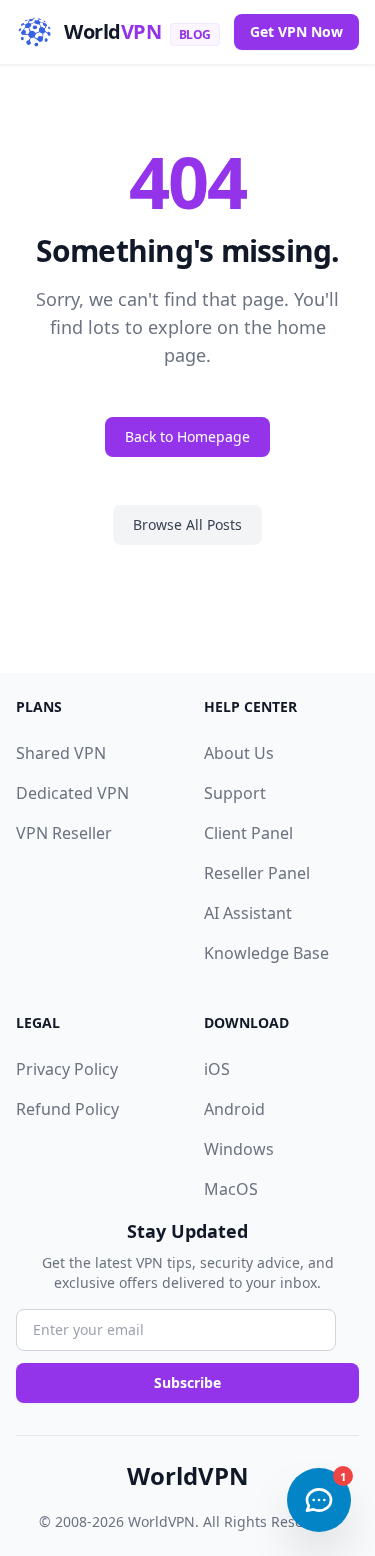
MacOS (231, 1189)
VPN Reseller (64, 833)
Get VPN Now (296, 31)
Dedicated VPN (72, 793)
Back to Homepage (187, 436)
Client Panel (248, 833)
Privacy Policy (67, 1069)
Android (234, 1109)
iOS (217, 1069)
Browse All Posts (187, 524)
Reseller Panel (257, 873)
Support (235, 793)
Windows (239, 1149)
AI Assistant (248, 913)
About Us (239, 753)
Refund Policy (67, 1109)
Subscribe (187, 1382)
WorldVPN (188, 1476)
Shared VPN (61, 753)
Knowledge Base (266, 953)
